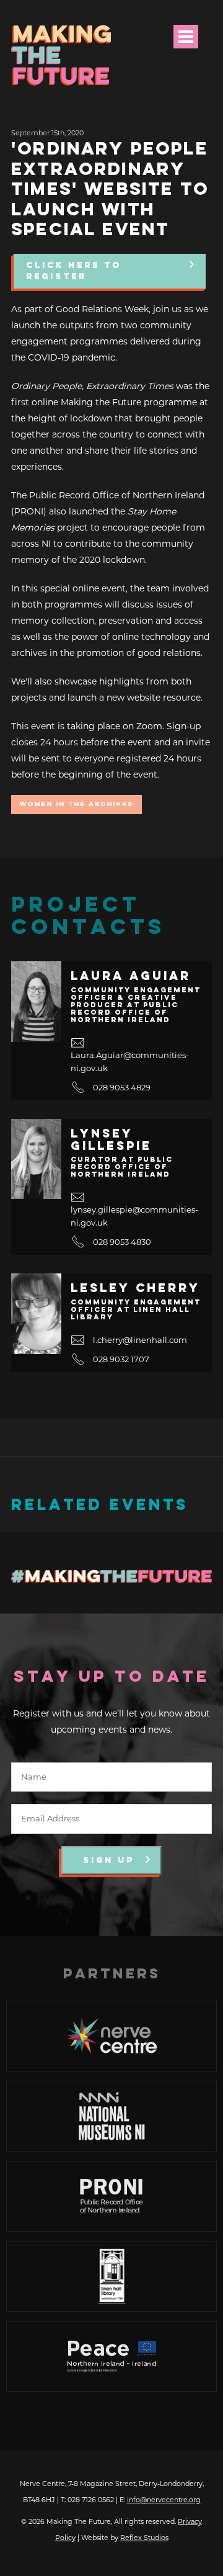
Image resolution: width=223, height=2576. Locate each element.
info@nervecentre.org (164, 2500)
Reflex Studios (144, 2538)
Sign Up (109, 1860)
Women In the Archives (77, 805)
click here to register (74, 271)
